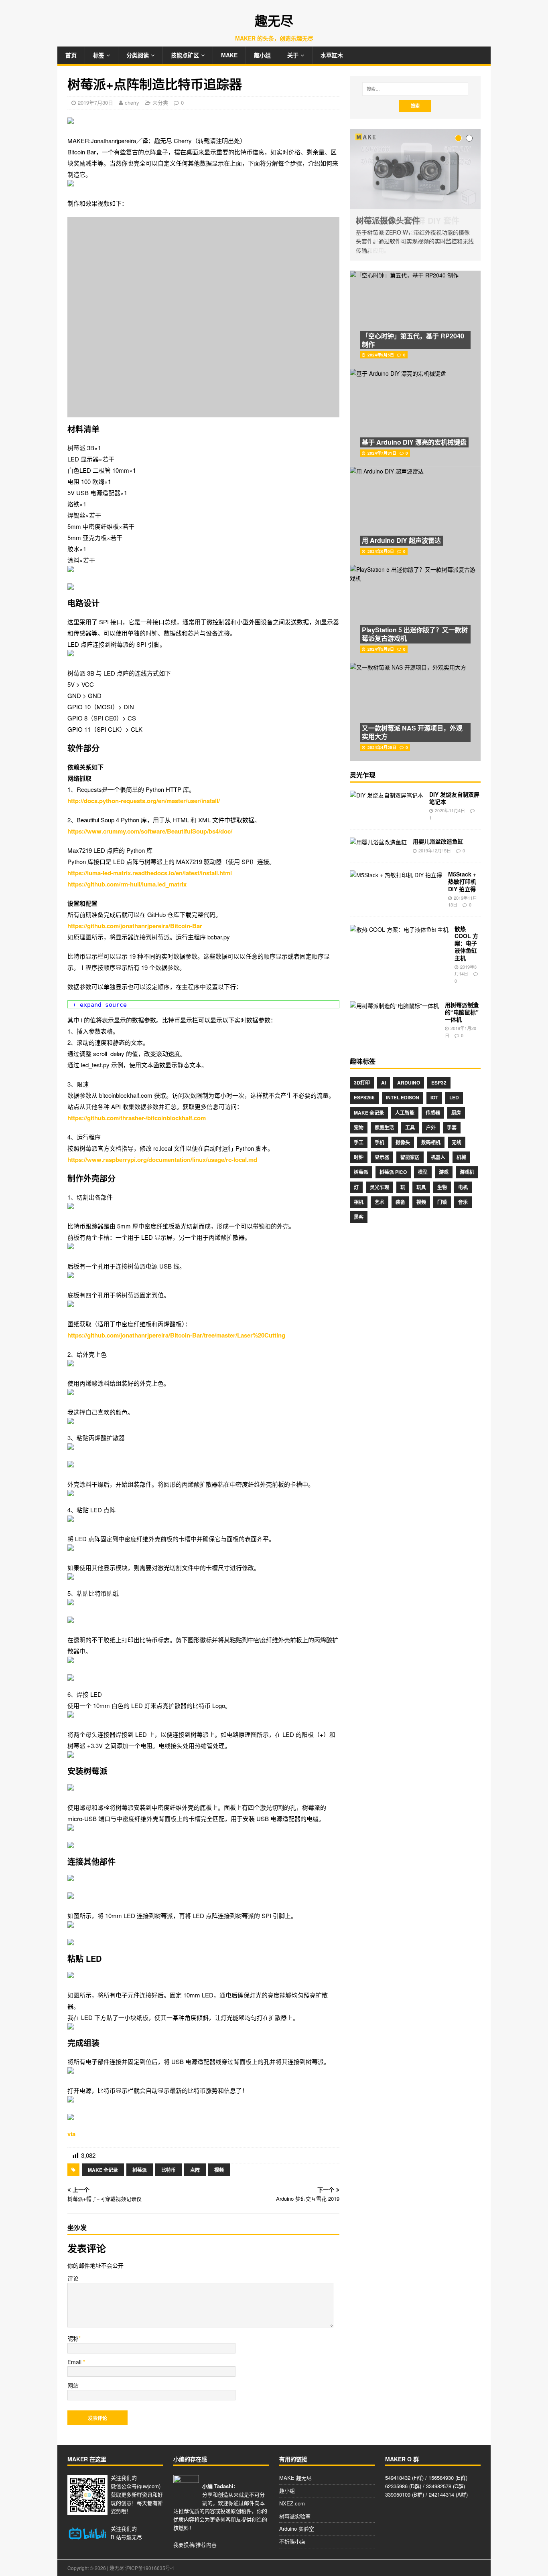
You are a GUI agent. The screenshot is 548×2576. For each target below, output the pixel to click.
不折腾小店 (292, 2541)
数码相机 (431, 1142)
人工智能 (405, 1113)
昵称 (73, 2338)
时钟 (359, 1157)
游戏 (444, 1172)
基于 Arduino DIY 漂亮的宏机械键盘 (414, 442)
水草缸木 (332, 55)
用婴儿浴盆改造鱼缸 (438, 841)
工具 (410, 1127)
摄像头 (403, 1142)
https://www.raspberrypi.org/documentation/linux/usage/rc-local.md (162, 1160)
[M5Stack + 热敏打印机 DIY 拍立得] (396, 875)
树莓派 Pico (393, 1172)
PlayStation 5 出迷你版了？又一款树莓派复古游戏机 (415, 634)
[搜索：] (415, 89)
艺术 (380, 1202)
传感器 (433, 1113)
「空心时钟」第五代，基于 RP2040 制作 (413, 340)
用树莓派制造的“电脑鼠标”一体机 (462, 1012)
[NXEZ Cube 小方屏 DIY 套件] (415, 169)
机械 (461, 1157)
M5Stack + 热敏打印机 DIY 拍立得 (462, 881)
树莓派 (140, 2170)
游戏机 (467, 1172)
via (71, 2134)
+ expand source (100, 1005)
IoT (434, 1097)
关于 (293, 55)
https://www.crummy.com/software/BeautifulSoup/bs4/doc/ (150, 831)
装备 (400, 1202)
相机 (359, 1202)
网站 (73, 2385)
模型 (423, 1172)
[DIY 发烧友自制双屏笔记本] (387, 795)
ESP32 (439, 1083)
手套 (452, 1127)
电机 (463, 1187)
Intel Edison (403, 1097)
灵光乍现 (380, 1187)
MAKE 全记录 (103, 2170)
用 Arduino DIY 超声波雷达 (401, 540)
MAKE (229, 55)
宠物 (359, 1127)
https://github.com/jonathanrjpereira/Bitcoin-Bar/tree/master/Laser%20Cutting (176, 1335)
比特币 (168, 2170)
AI (384, 1083)
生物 (442, 1187)
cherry (132, 102)
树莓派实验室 (295, 2516)
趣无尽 (134, 2537)
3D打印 (362, 1083)
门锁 (442, 1202)
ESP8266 (364, 1097)
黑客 (359, 1217)
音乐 (463, 1202)
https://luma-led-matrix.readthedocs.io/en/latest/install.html (150, 873)
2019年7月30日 (95, 102)
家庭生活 (384, 1127)
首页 (71, 55)
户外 (431, 1127)
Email (75, 2362)
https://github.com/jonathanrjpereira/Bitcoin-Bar (135, 926)
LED (454, 1097)
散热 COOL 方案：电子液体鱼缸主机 (466, 943)
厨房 (456, 1113)
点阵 (195, 2170)
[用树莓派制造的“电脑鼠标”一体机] (394, 1006)
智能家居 (410, 1157)
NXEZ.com (292, 2503)
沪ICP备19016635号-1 (150, 2568)
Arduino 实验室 (297, 2528)
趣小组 (262, 55)
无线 (457, 1142)
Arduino (409, 1083)
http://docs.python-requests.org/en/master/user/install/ (144, 801)
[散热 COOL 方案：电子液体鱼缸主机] (399, 929)
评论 (73, 2278)
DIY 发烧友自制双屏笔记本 (454, 798)
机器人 (438, 1157)
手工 (359, 1142)
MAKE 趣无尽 (295, 2478)
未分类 (160, 102)
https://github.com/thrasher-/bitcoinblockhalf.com (137, 1118)
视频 (219, 2170)
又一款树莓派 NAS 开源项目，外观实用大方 (412, 732)
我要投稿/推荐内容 (195, 2545)
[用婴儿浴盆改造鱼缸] (378, 842)
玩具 (421, 1187)
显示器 (382, 1157)
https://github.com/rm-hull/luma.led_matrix (127, 884)
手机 (380, 1142)
